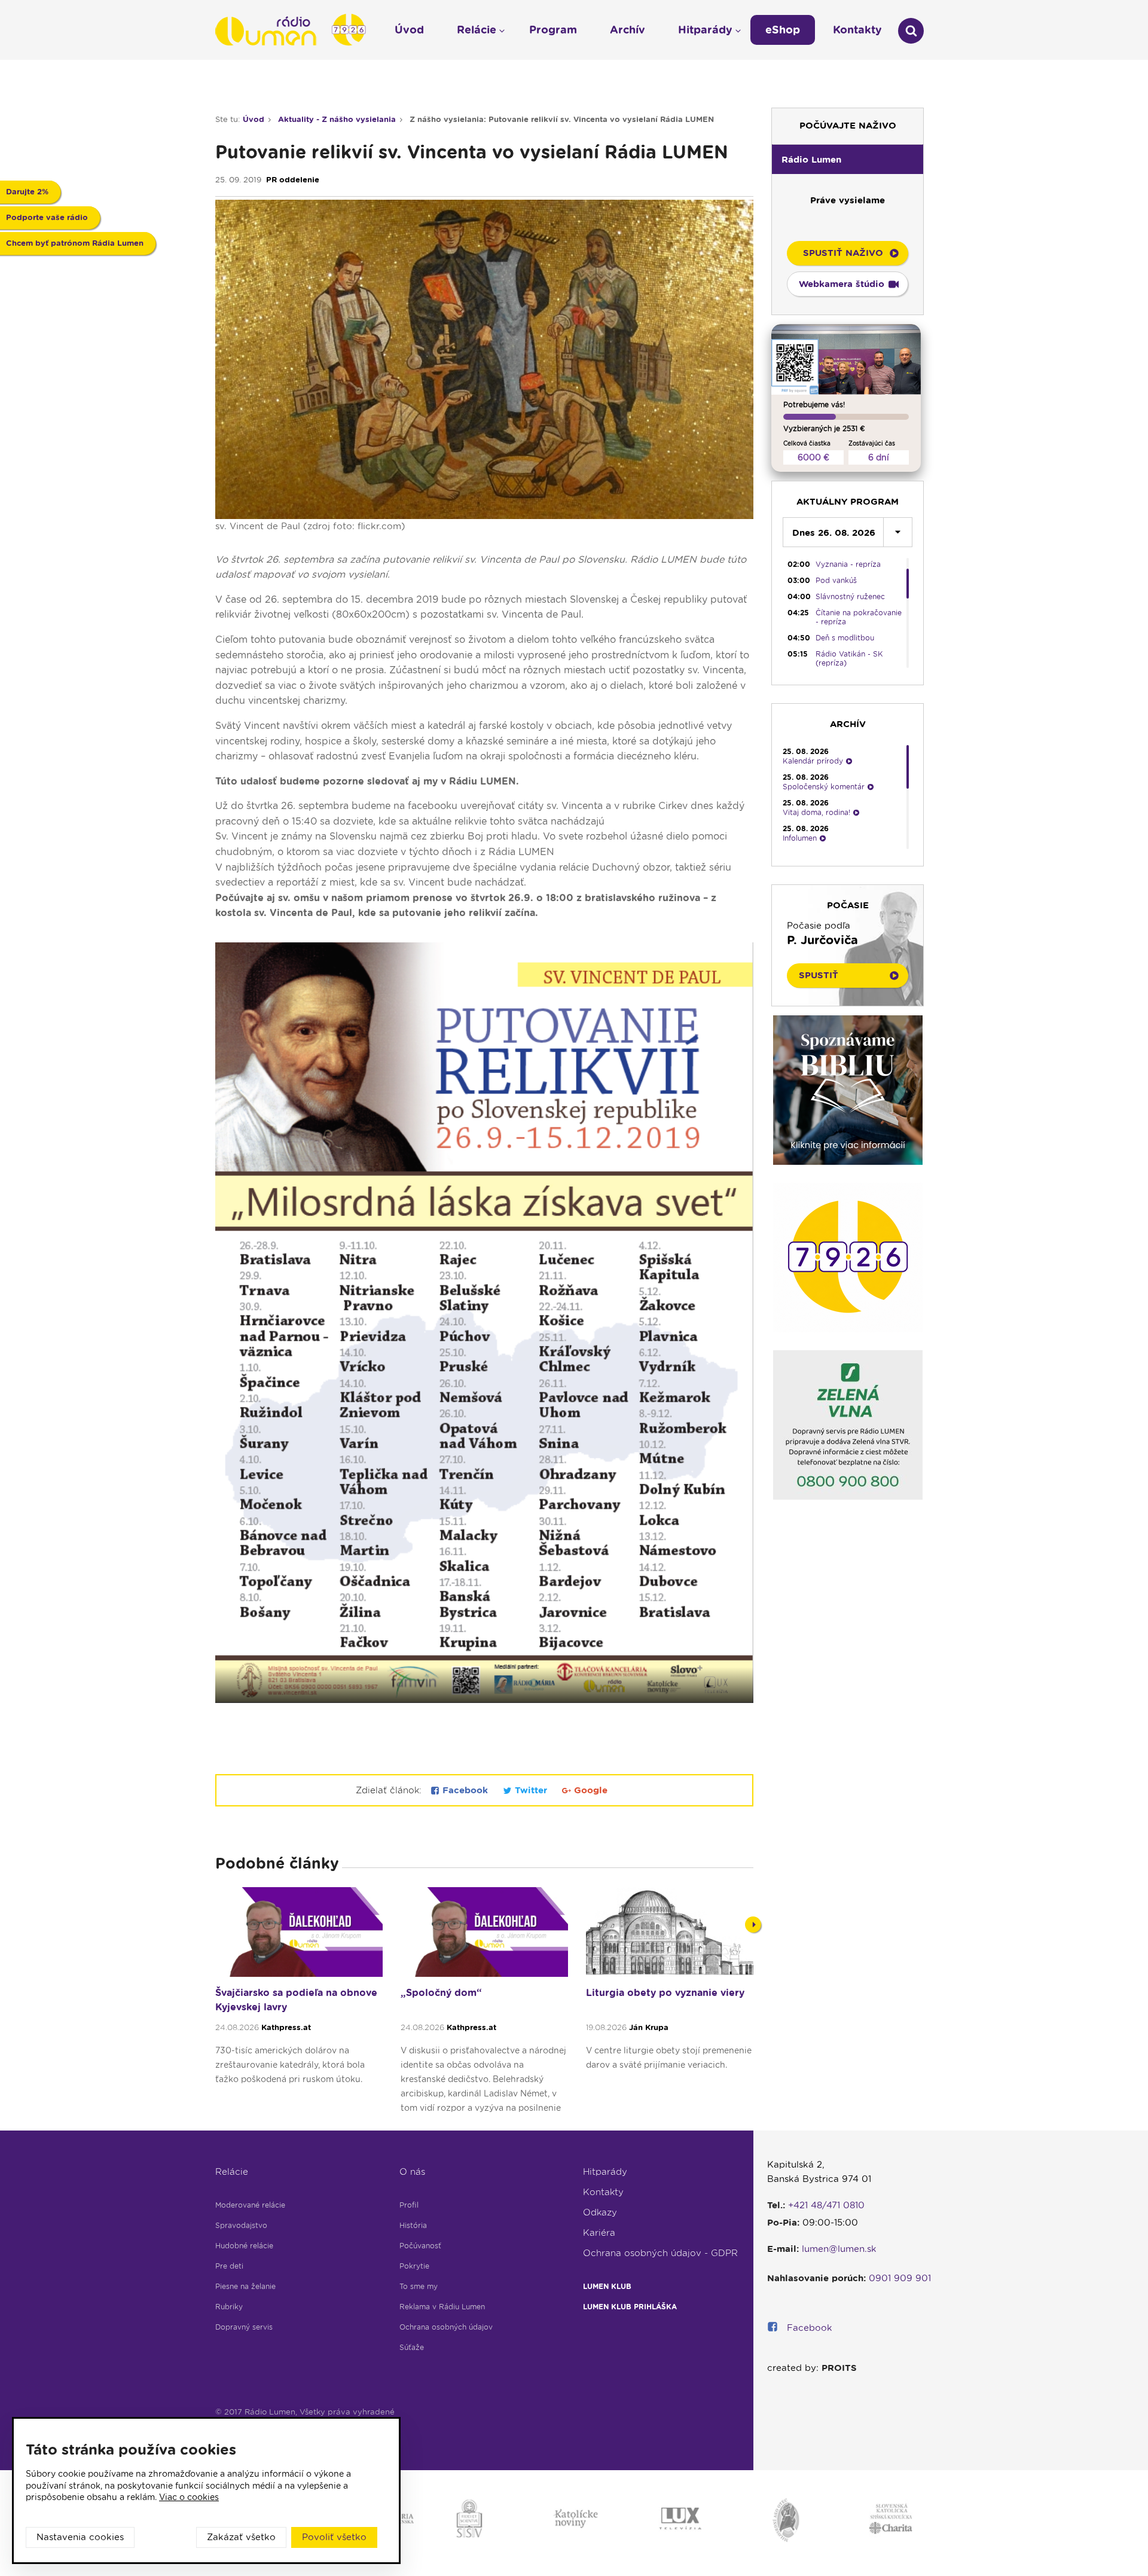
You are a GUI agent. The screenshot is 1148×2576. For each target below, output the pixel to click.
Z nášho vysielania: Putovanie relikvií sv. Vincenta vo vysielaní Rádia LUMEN (562, 119)
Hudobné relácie (244, 2246)
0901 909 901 (900, 2278)
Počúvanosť (420, 2246)
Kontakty (603, 2192)
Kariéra (599, 2233)
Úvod (254, 119)
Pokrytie (414, 2266)
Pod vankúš (836, 580)
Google (589, 1790)
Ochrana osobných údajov (446, 2327)
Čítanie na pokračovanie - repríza (859, 617)
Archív (628, 30)
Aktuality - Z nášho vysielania (337, 119)
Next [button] (753, 1925)
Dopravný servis (244, 2327)
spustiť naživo (843, 253)
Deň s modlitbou (845, 638)
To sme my (419, 2286)
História (413, 2225)
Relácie (232, 2172)
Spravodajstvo (241, 2225)
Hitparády (605, 2172)
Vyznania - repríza (848, 564)
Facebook (465, 1790)
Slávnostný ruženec (850, 596)
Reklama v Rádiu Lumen (442, 2307)
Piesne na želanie (245, 2286)
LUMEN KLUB (607, 2286)
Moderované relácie (250, 2205)
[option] (299, 2006)
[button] (848, 159)
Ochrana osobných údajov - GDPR (660, 2253)
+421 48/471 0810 (826, 2205)
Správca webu (243, 2426)
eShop (783, 30)
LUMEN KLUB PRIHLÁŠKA (630, 2307)
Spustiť (819, 975)
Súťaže (412, 2347)
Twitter (531, 1790)
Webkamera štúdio (842, 284)
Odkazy (600, 2212)
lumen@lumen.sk (839, 2249)
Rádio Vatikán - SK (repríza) (849, 658)
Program (553, 30)
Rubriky (229, 2307)
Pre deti (229, 2266)
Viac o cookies (189, 2497)
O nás (412, 2172)
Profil (409, 2205)
